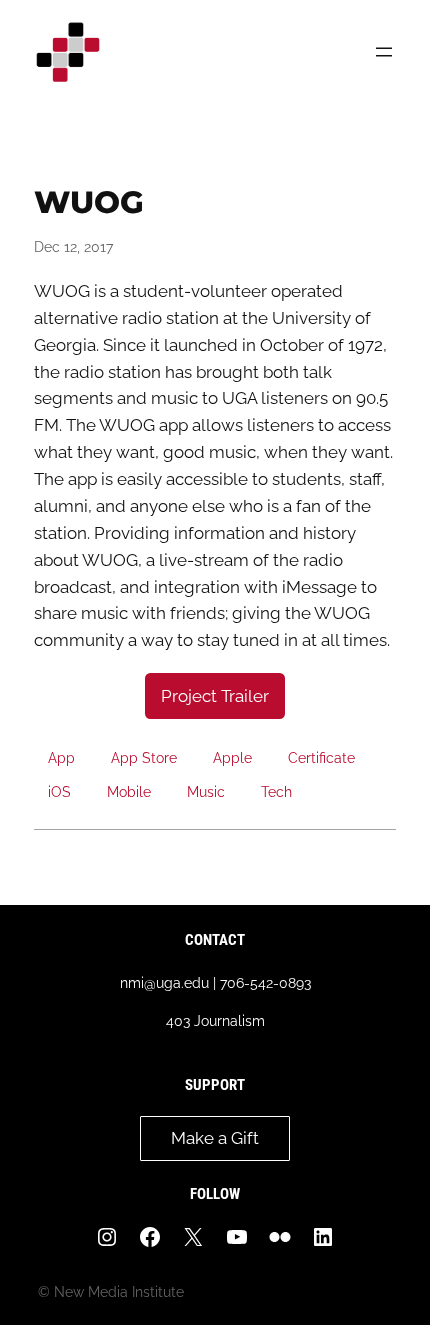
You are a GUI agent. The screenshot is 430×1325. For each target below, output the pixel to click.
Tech (276, 791)
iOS (59, 791)
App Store (144, 757)
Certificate (321, 757)
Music (206, 791)
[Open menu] (384, 52)
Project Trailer (215, 696)
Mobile (129, 791)
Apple (232, 757)
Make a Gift (215, 1138)
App (61, 757)
